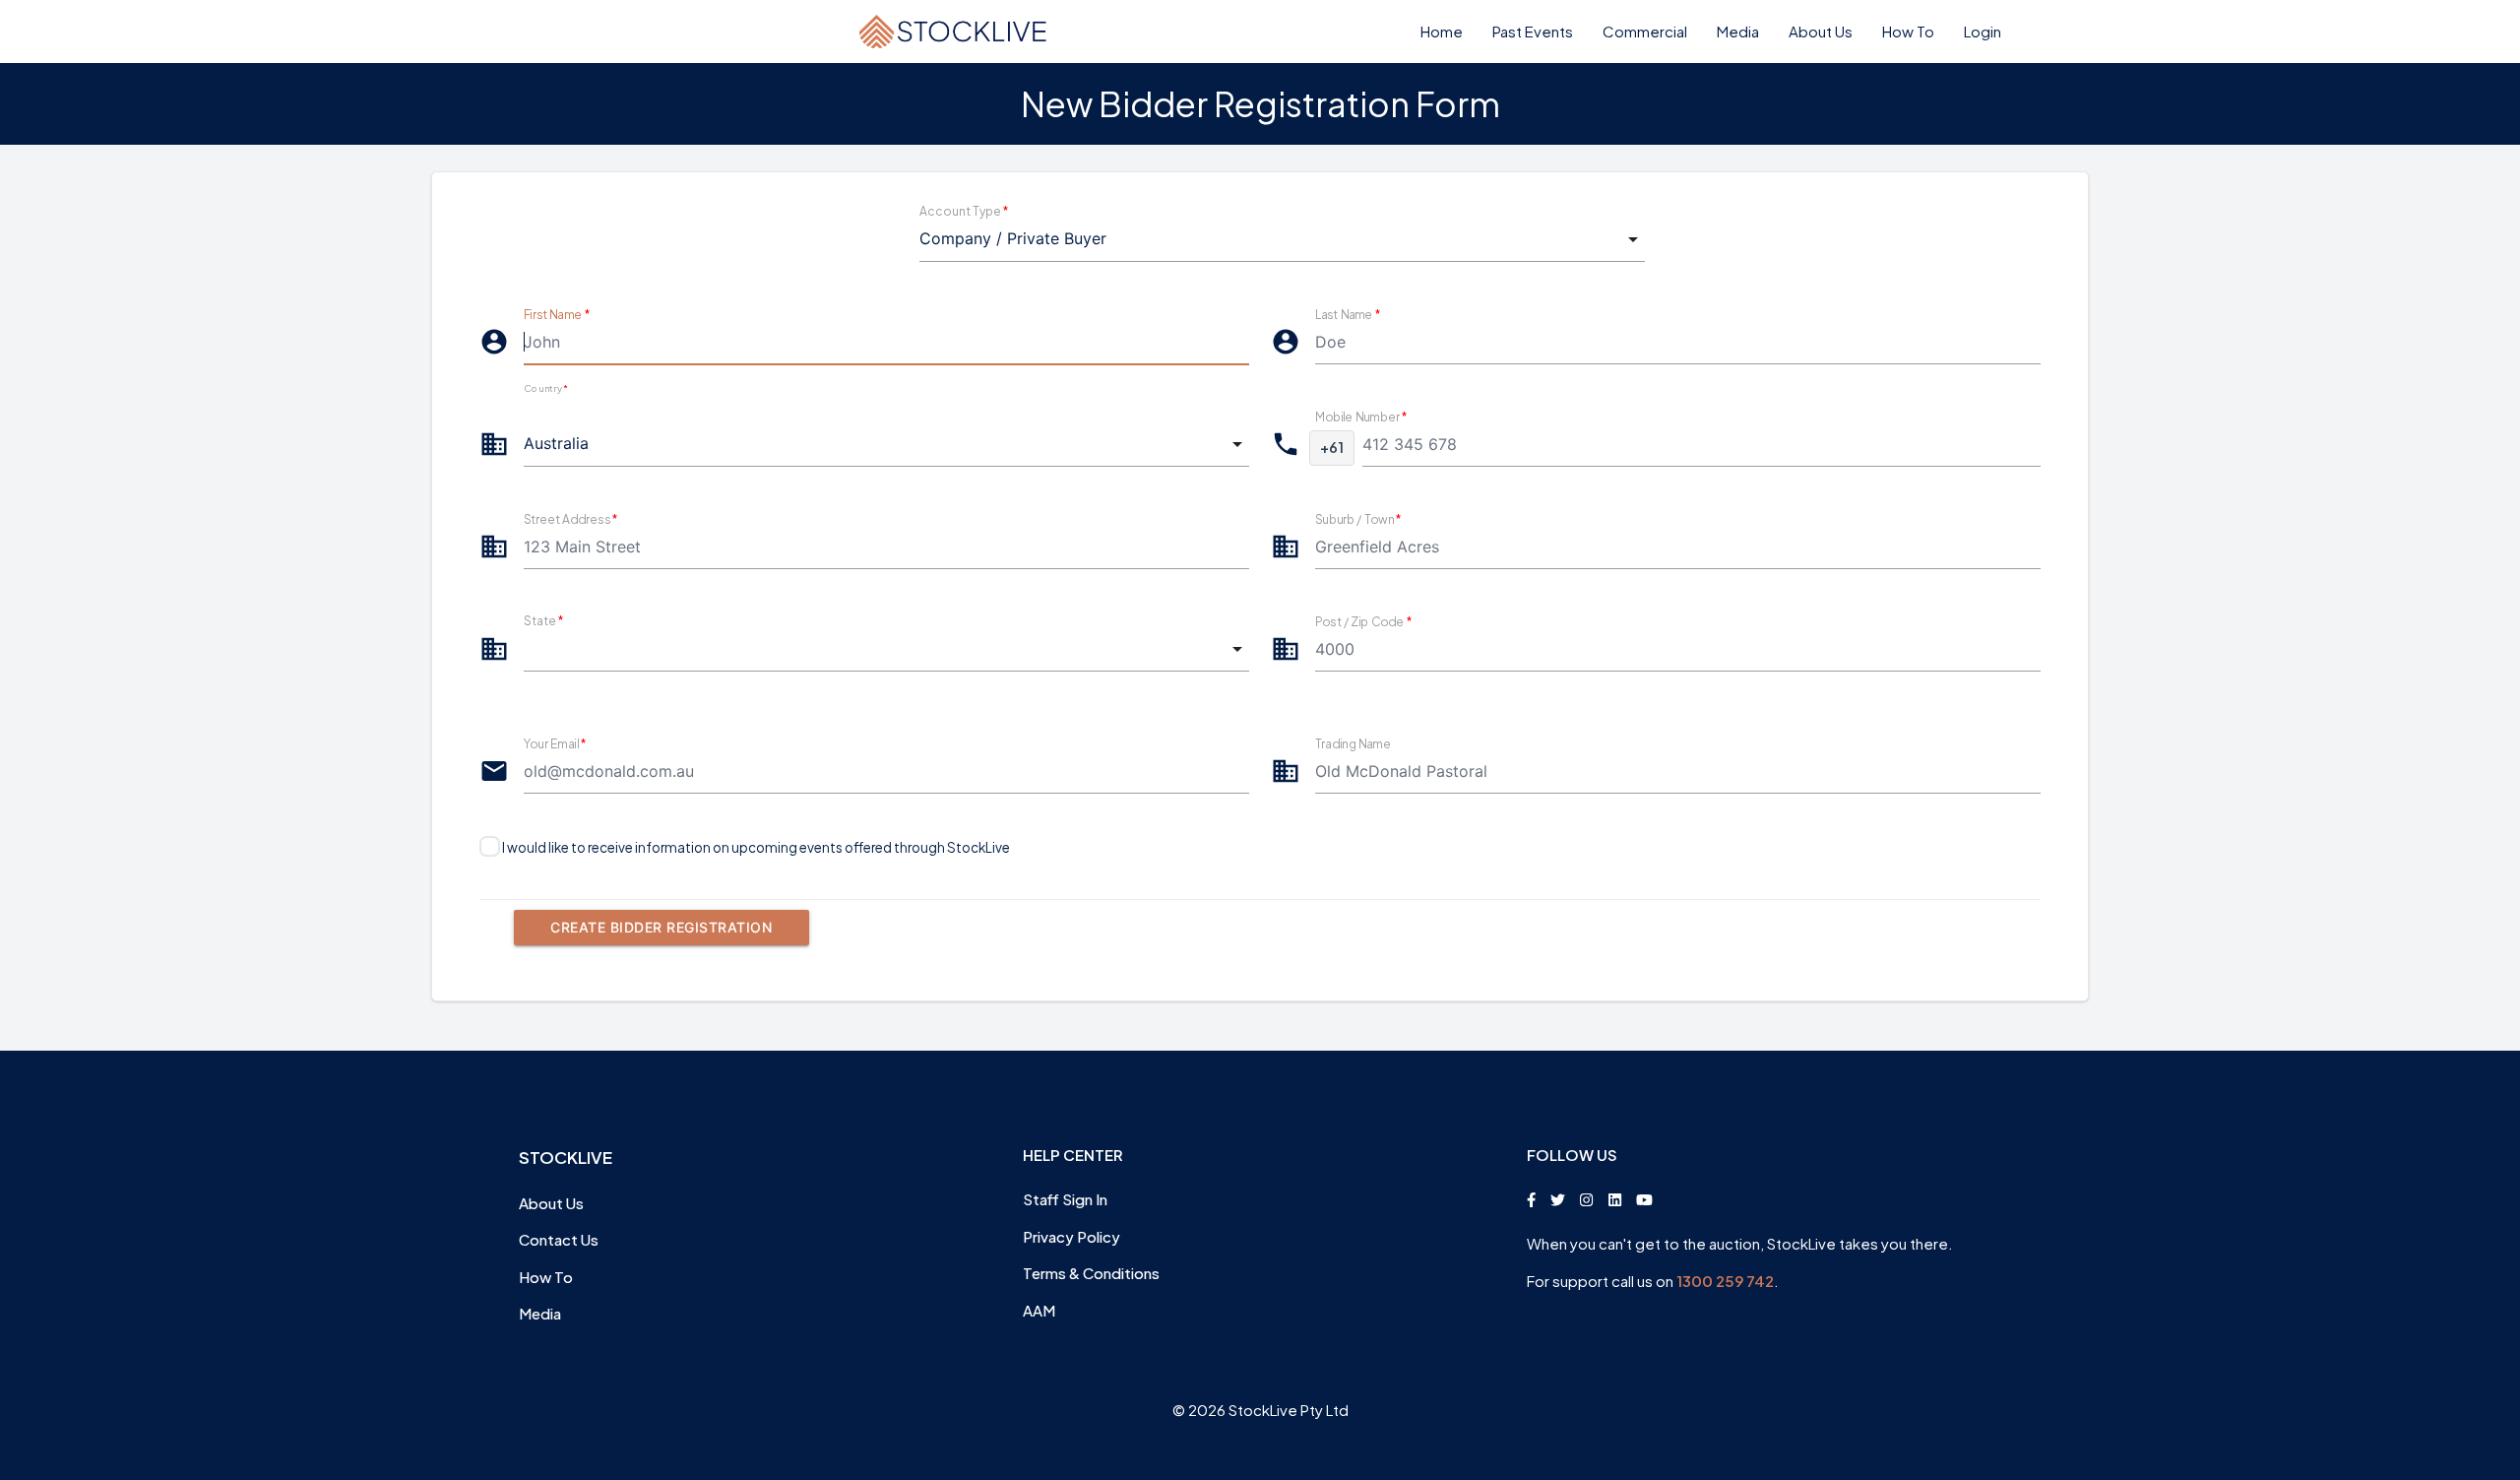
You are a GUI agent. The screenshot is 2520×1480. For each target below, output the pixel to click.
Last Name (1348, 314)
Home (1442, 31)
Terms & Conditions (1091, 1273)
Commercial (1645, 31)
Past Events (1533, 31)
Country (545, 389)
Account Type (964, 211)
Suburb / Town (1358, 518)
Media (1738, 31)
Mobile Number (1361, 416)
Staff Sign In (1065, 1199)
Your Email (555, 743)
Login (1983, 31)
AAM (1039, 1310)
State (543, 621)
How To (1908, 31)
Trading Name (1353, 743)
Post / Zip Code (1363, 621)
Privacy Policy (1071, 1236)
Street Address (571, 518)
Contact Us (559, 1239)
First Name (557, 314)
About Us (1821, 31)
